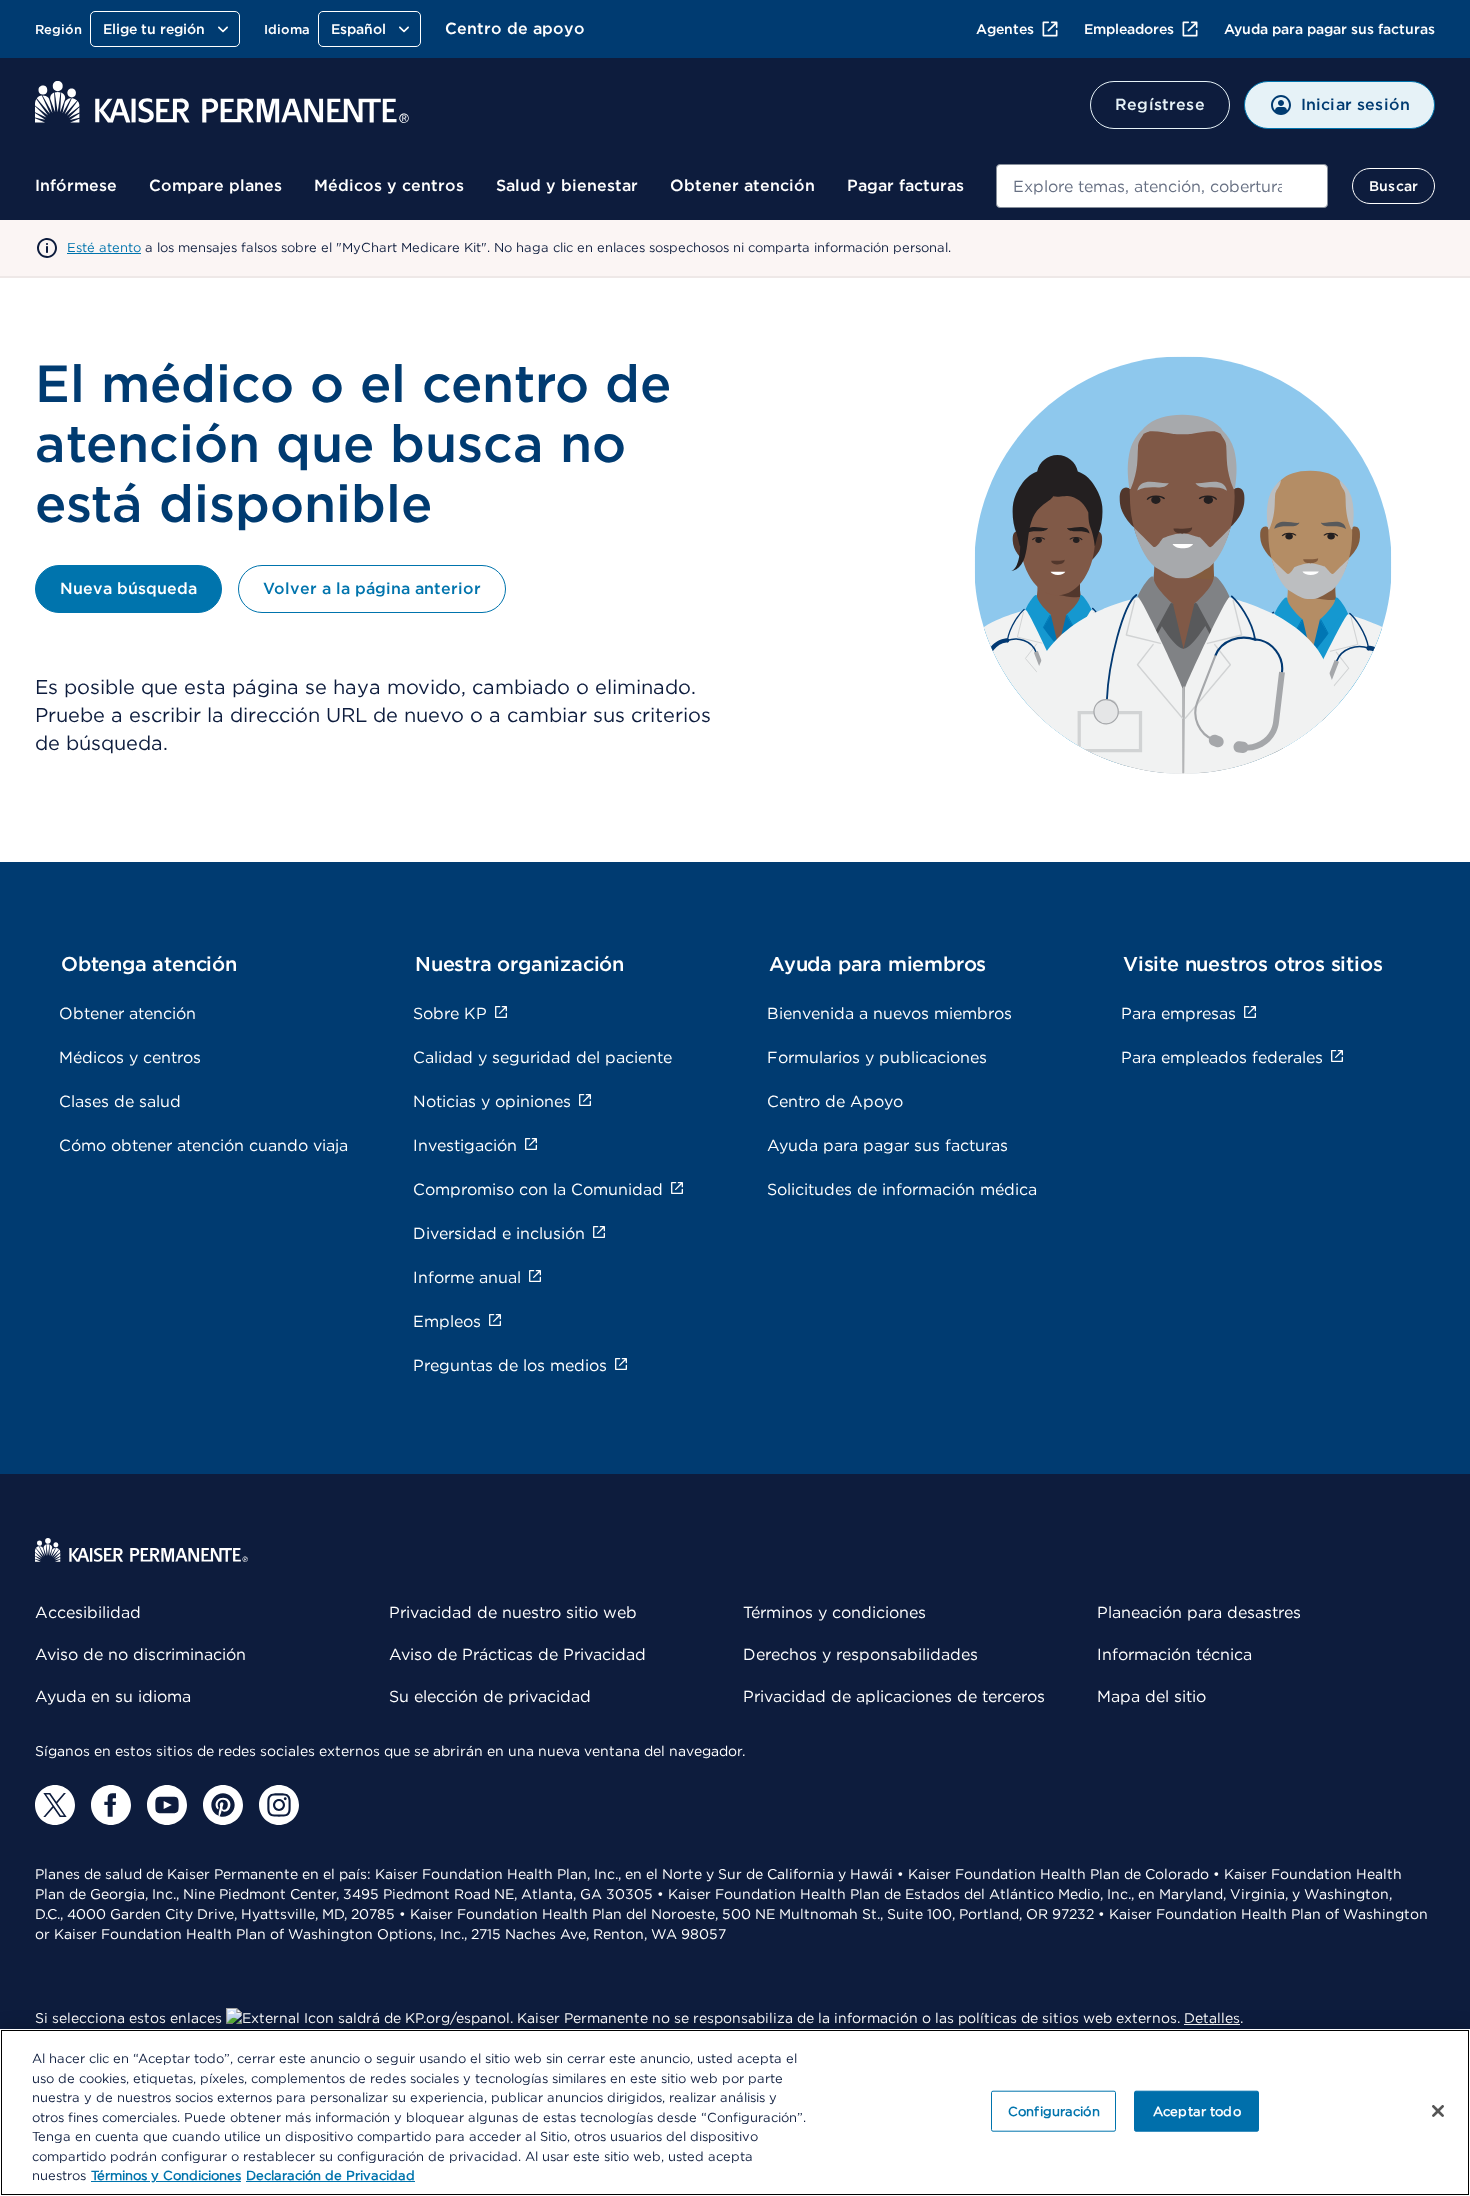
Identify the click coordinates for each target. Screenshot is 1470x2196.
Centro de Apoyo (835, 1101)
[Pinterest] (223, 1805)
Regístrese (1160, 104)
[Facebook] (111, 1805)
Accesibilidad (88, 1612)
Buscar (1393, 186)
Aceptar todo (1197, 2110)
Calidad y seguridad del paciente (542, 1057)
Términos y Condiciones (166, 2175)
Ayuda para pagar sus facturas (1329, 29)
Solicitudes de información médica (902, 1189)
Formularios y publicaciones (877, 1057)
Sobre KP (450, 1013)
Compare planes (215, 185)
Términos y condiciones (834, 1612)
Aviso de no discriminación (140, 1654)
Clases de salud (120, 1101)
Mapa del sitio (1151, 1696)
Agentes (1005, 29)
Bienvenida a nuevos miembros (889, 1013)
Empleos (447, 1321)
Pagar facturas (905, 185)
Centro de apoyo (515, 28)
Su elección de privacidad (490, 1696)
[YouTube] (167, 1805)
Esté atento (104, 247)
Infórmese (76, 185)
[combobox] (1162, 186)
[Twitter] (55, 1805)
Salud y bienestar (567, 185)
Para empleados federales (1222, 1057)
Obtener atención (742, 185)
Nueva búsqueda (128, 588)
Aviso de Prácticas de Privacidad (517, 1654)
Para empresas (1178, 1013)
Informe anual (467, 1277)
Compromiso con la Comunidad (538, 1189)
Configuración (1054, 2110)
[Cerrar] (1438, 2111)
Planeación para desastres (1199, 1612)
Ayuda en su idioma (113, 1696)
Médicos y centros (389, 185)
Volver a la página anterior (372, 588)
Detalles (1212, 2018)
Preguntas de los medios (510, 1365)
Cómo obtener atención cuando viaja (203, 1145)
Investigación (465, 1145)
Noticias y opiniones (492, 1101)
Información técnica (1174, 1654)
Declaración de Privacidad (330, 2175)
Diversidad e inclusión (499, 1233)
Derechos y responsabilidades (860, 1654)
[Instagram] (279, 1805)
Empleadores (1129, 29)
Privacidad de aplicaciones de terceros (894, 1696)
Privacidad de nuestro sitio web (513, 1612)
